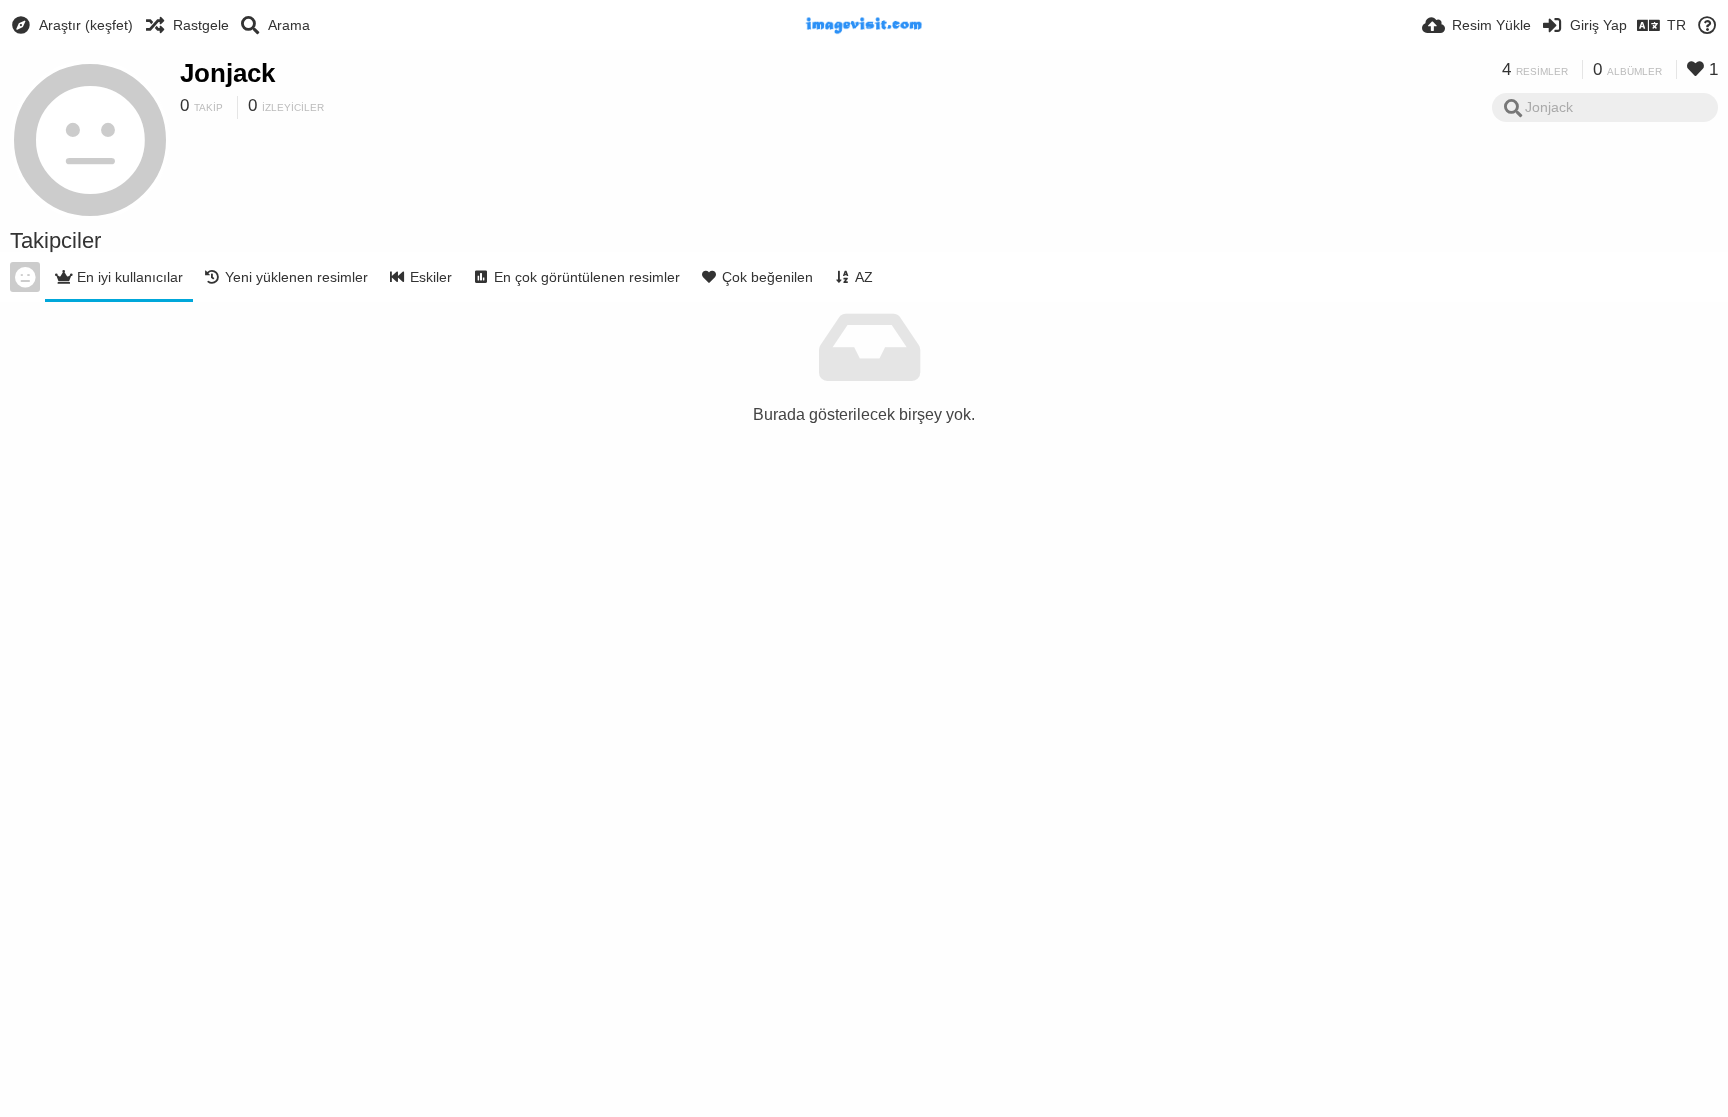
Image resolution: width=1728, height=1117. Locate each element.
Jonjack (227, 73)
